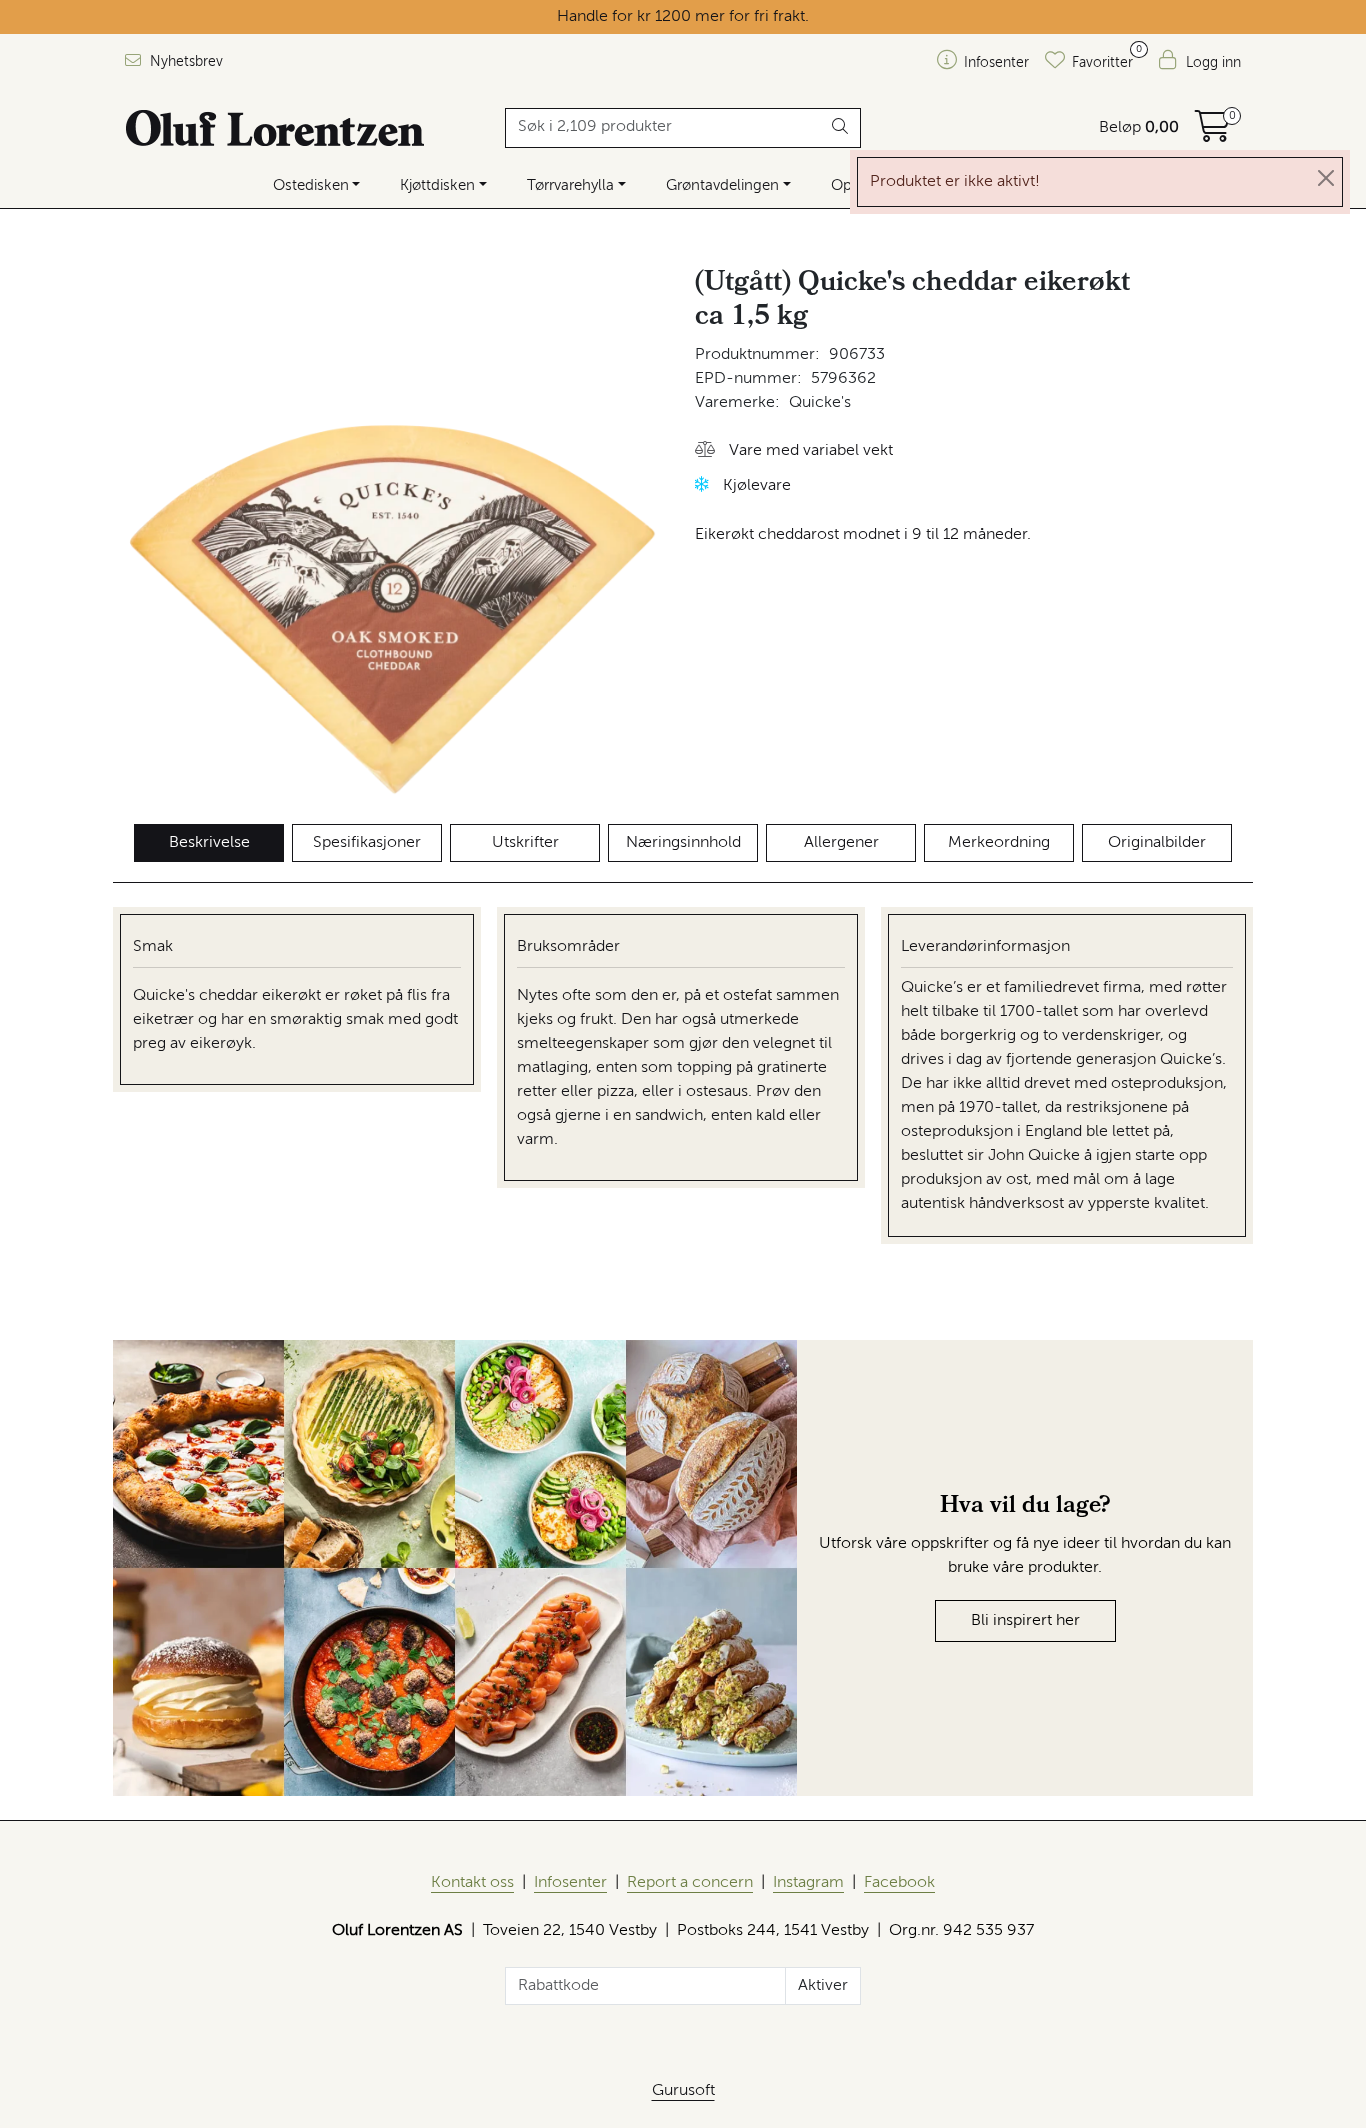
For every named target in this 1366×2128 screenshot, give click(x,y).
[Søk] (840, 128)
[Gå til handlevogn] (1213, 134)
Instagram (808, 1883)
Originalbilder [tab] (1157, 843)
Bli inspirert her (1025, 1621)
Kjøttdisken (437, 185)
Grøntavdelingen (722, 185)
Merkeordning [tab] (999, 843)
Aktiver (823, 1986)
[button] (794, 451)
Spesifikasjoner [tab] (367, 843)
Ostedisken (311, 185)
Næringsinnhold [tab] (683, 843)
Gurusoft (683, 2091)
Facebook (899, 1883)
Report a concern (690, 1883)
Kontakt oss (472, 1883)
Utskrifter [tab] (525, 843)
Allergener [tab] (841, 843)
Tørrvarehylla (570, 185)
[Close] (1326, 178)
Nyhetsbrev (184, 62)
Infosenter (570, 1883)
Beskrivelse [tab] (209, 843)
